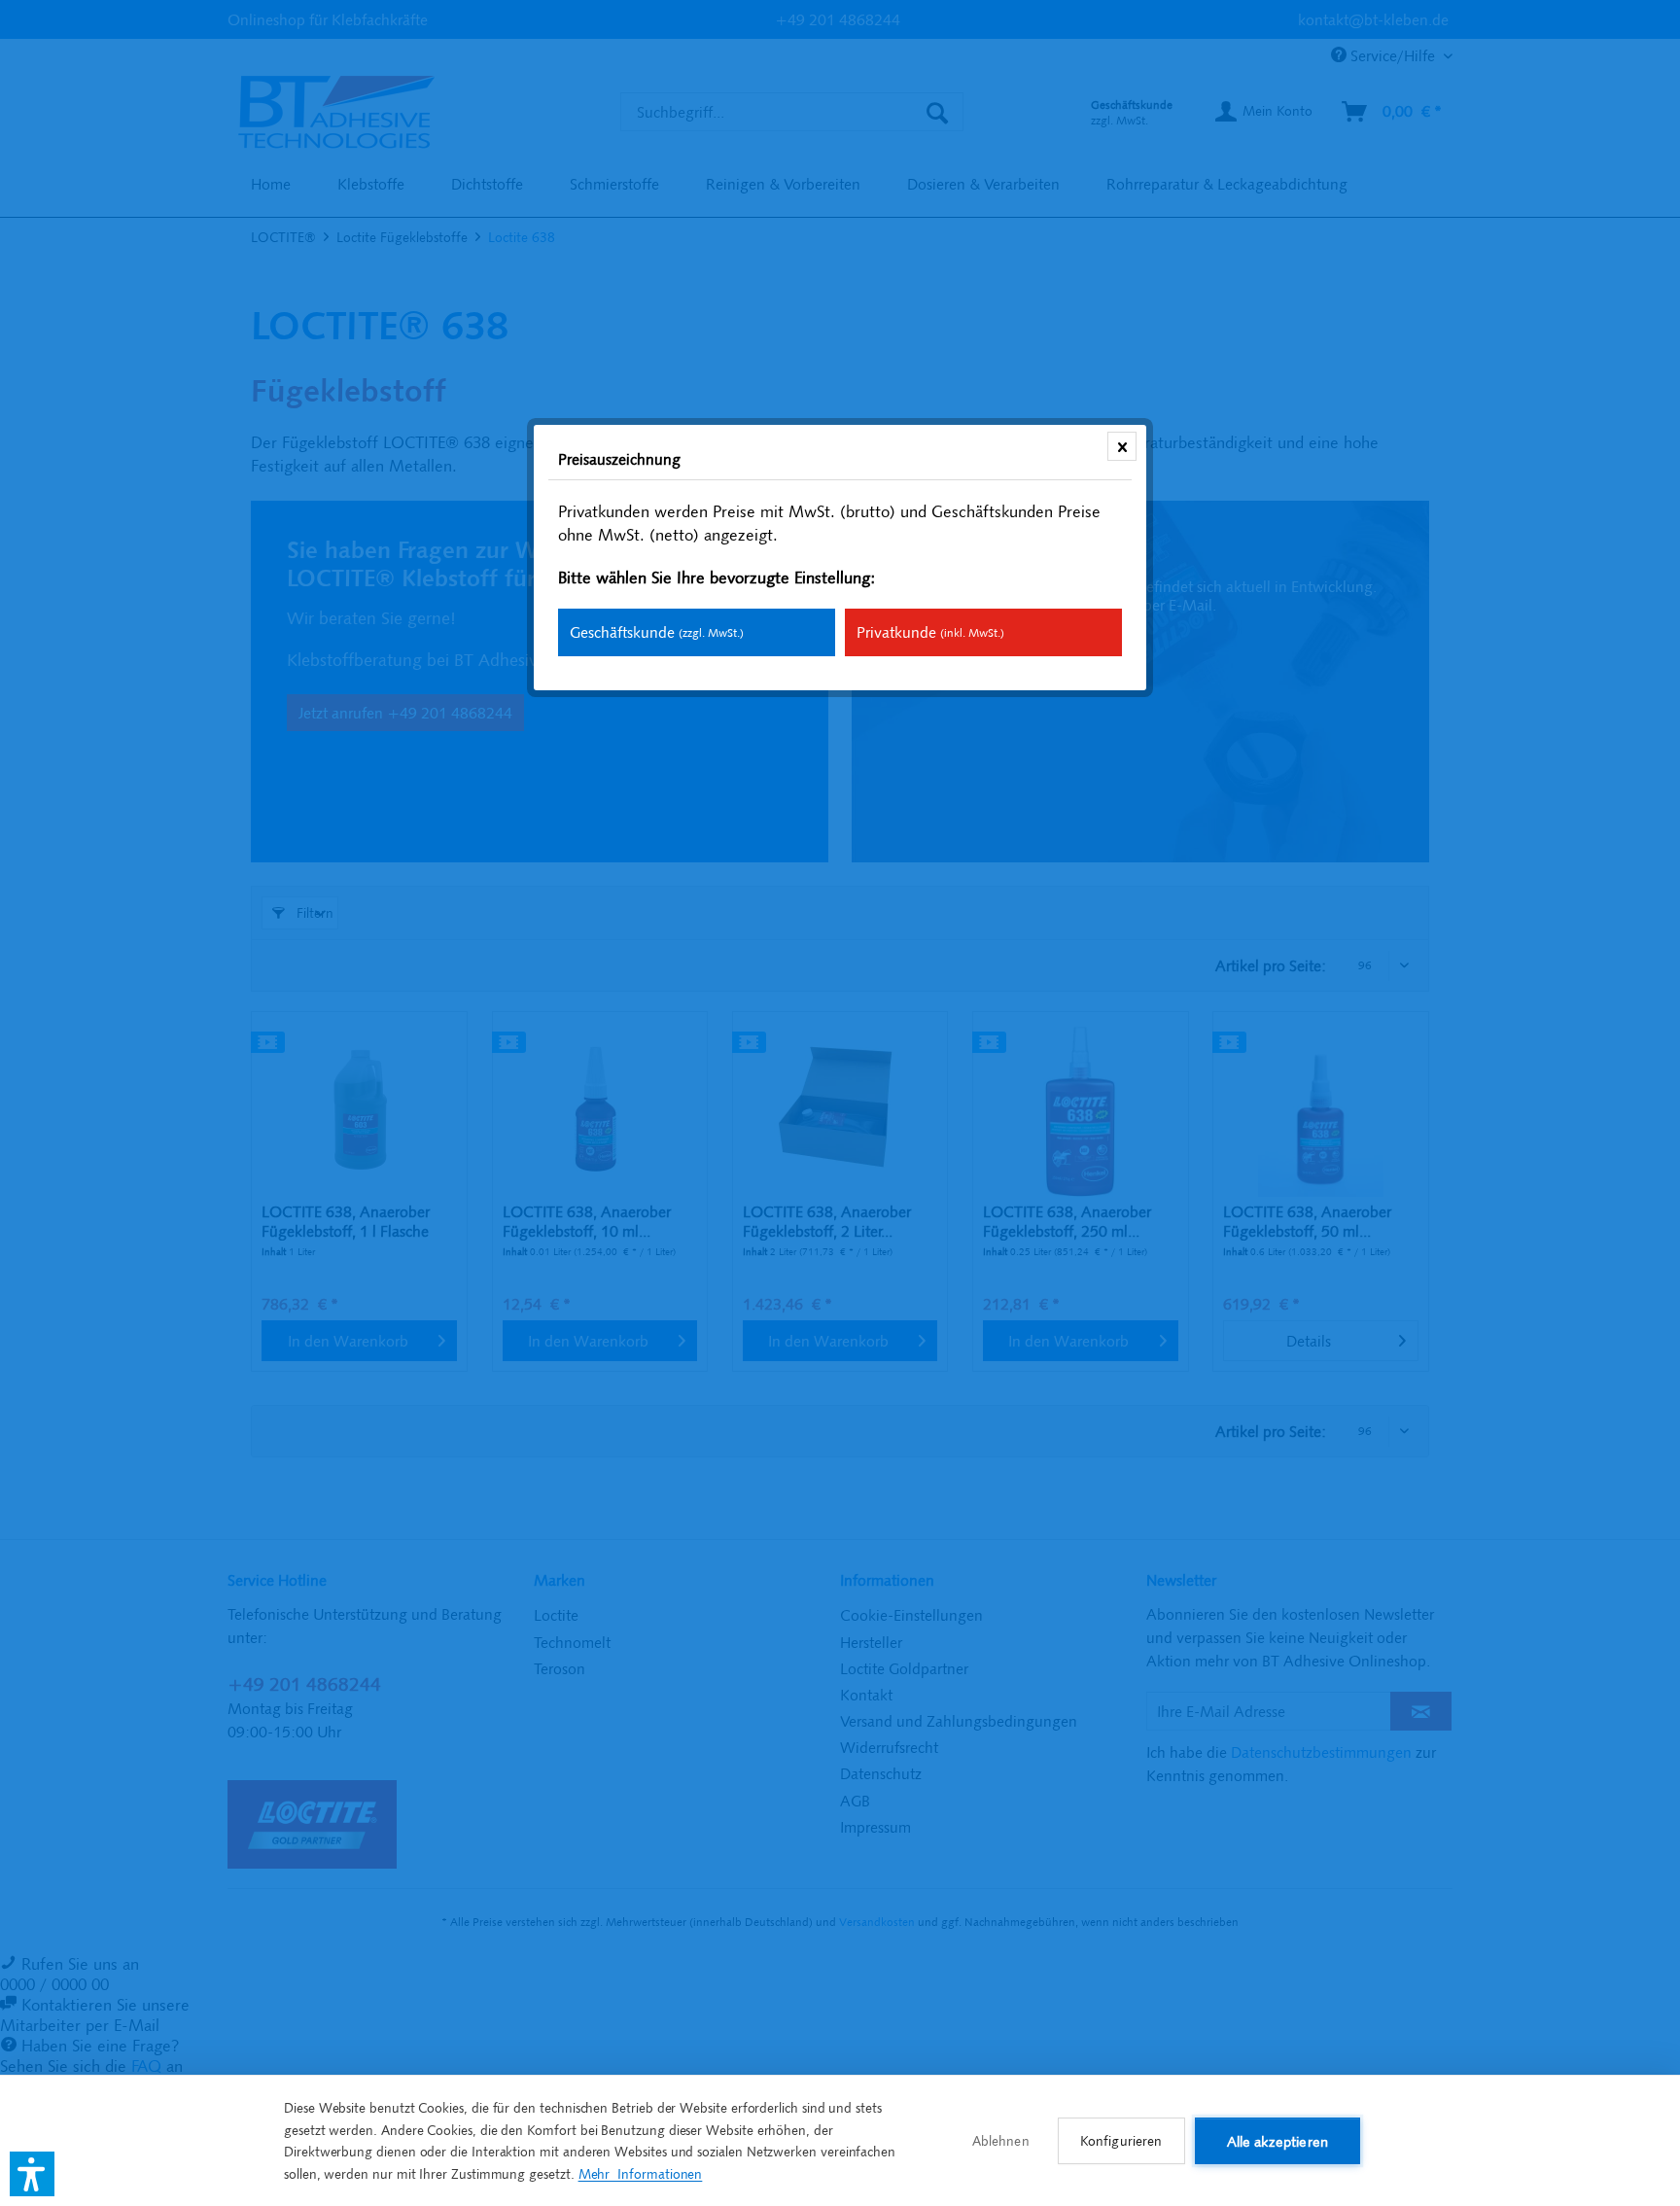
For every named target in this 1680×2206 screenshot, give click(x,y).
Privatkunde (930, 632)
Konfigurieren (1121, 2141)
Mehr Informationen (641, 2174)
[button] (32, 2174)
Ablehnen (1001, 2141)
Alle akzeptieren (1277, 2141)
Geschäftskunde (657, 632)
